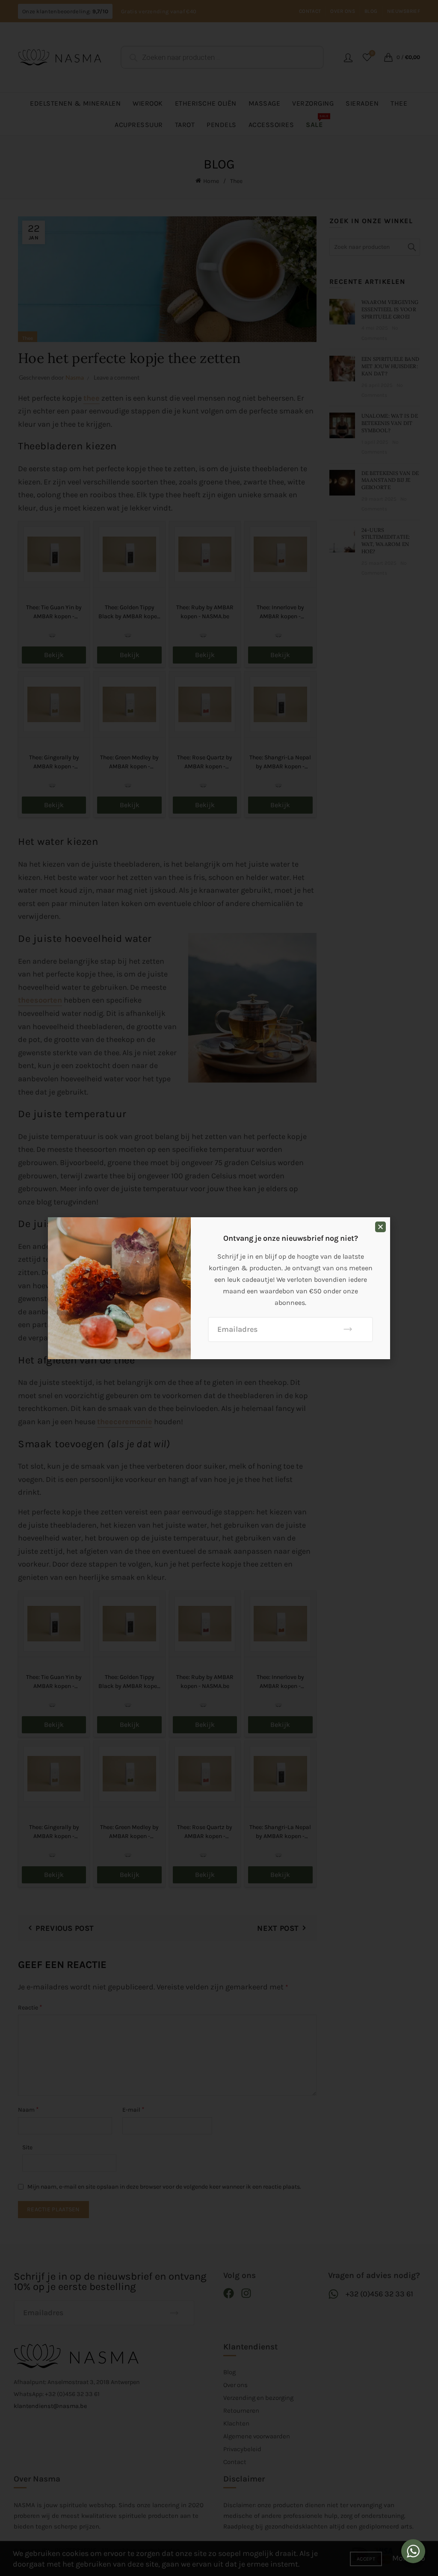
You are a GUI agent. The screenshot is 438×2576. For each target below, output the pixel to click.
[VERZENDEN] (348, 1329)
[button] (380, 1227)
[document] (219, 1288)
